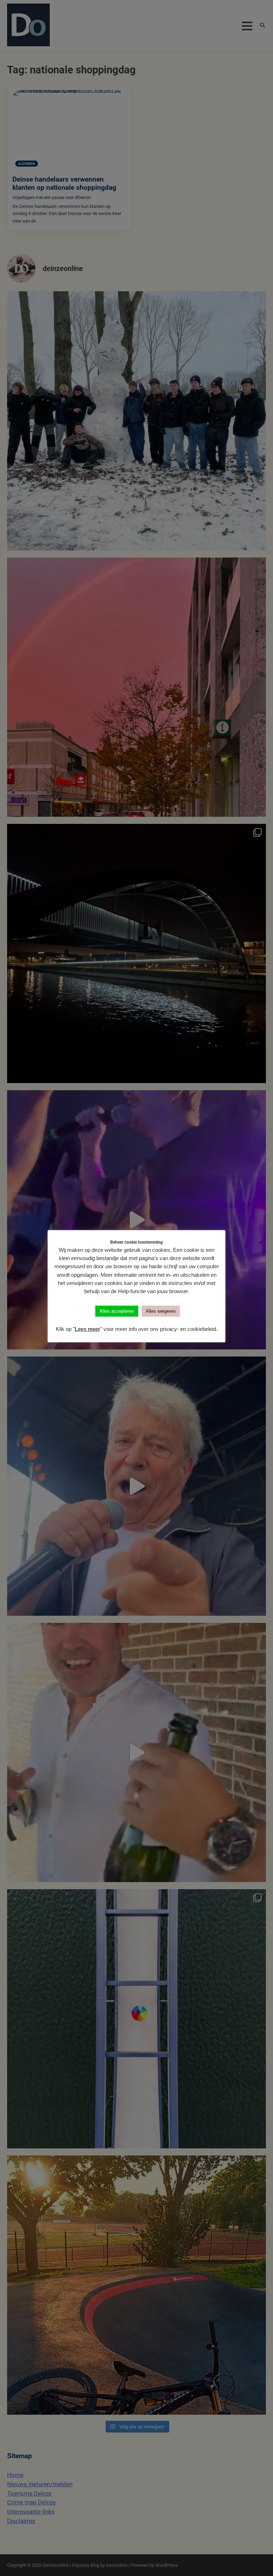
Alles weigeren (161, 1311)
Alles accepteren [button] (117, 1311)
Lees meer (87, 1329)
